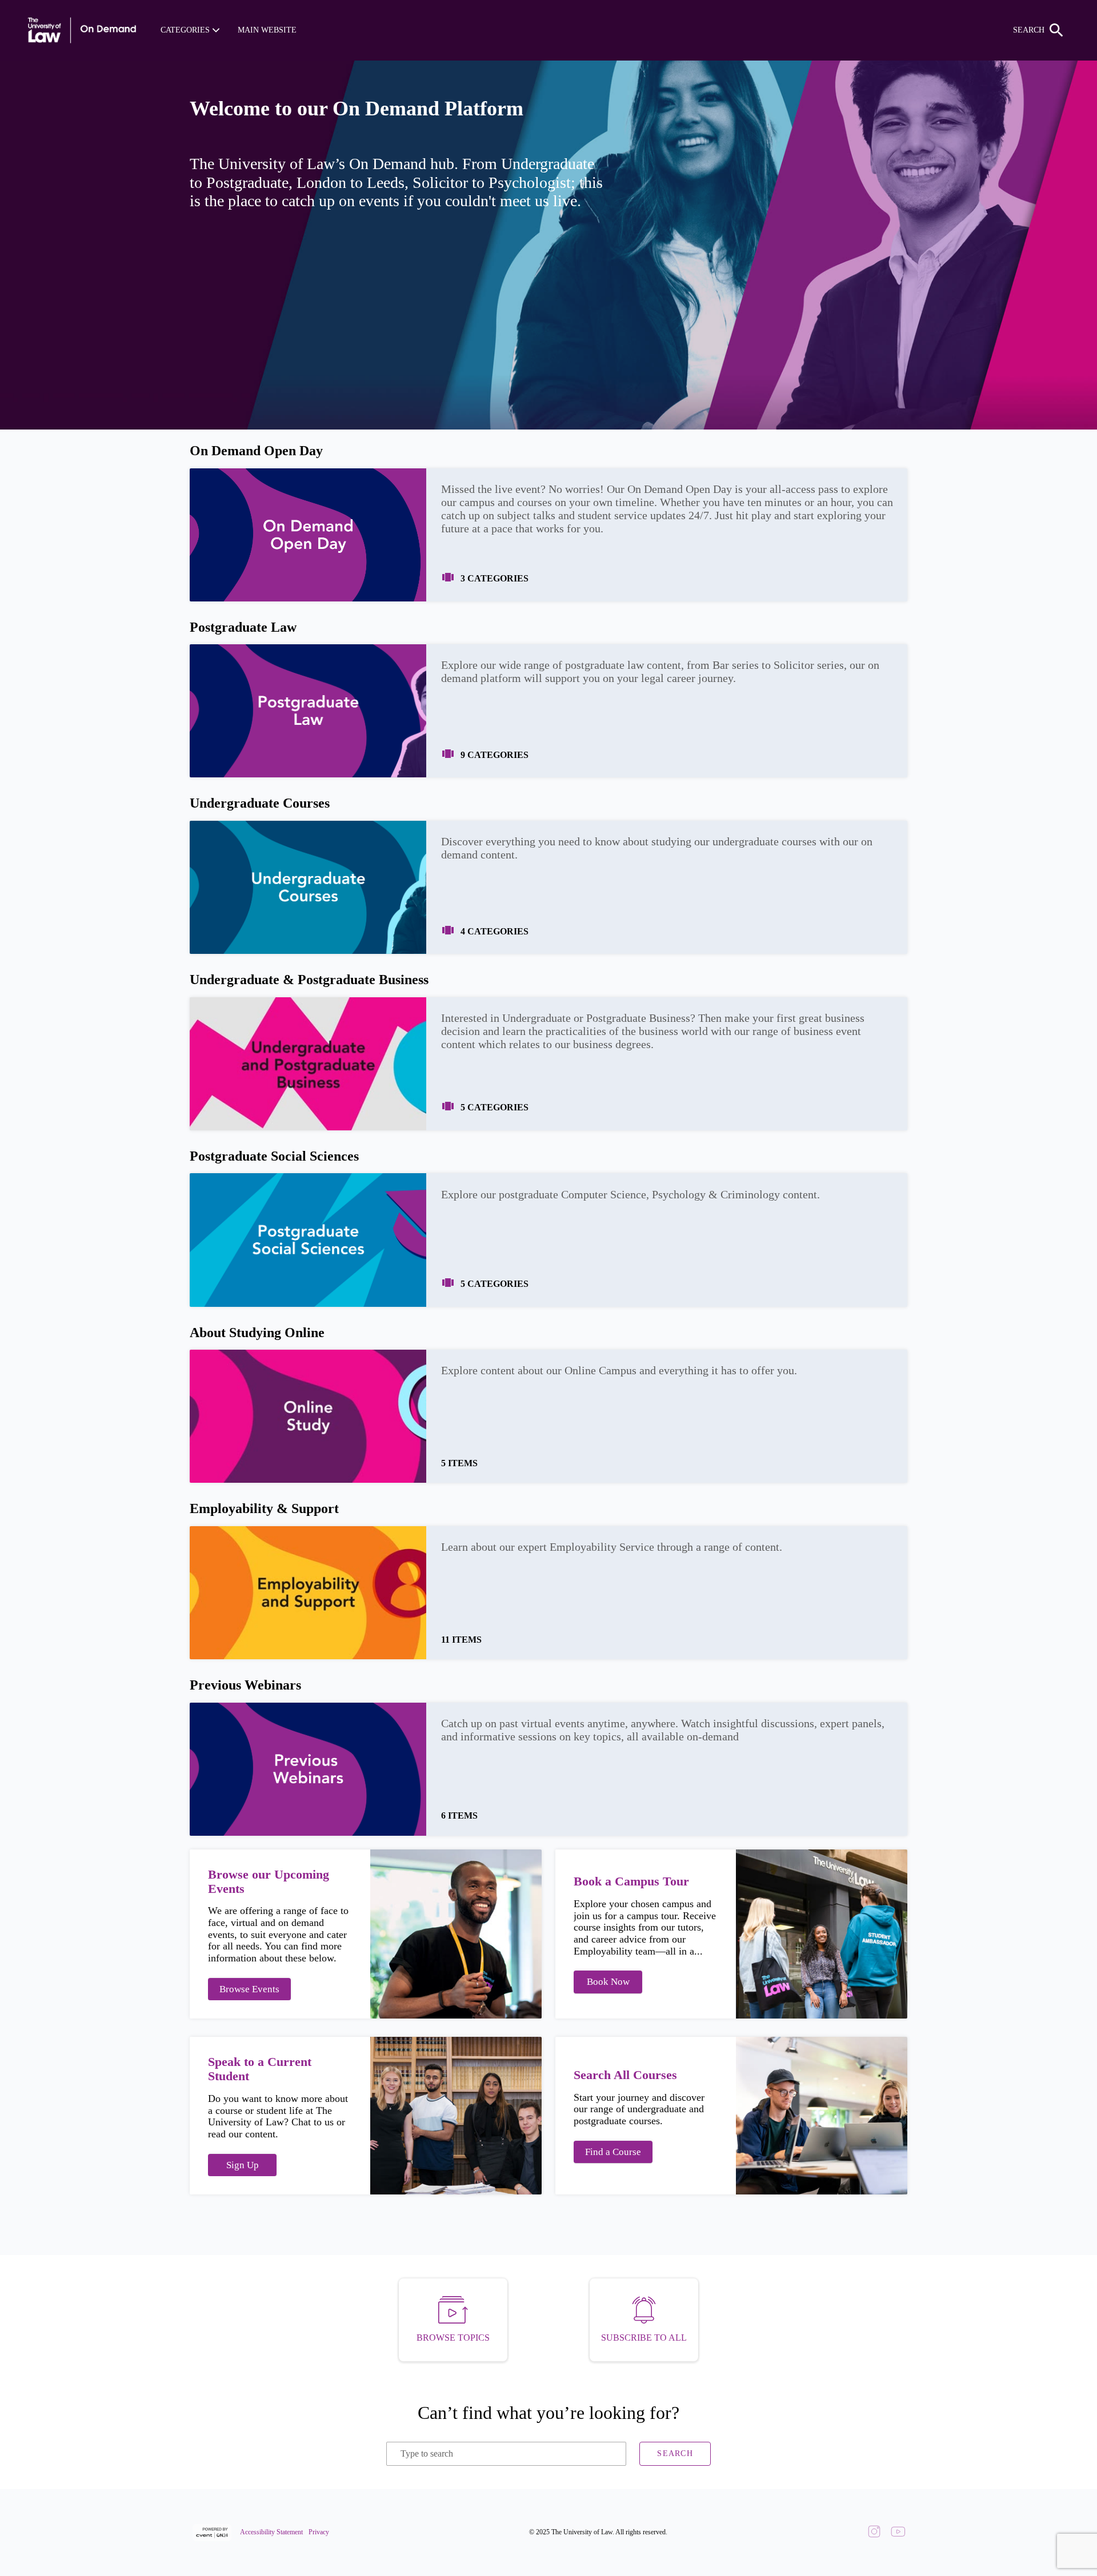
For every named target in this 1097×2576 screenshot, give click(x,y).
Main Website (267, 30)
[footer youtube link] (898, 2533)
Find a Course (613, 2152)
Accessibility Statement (271, 2532)
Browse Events (249, 1989)
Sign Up (243, 2165)
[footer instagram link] (874, 2533)
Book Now (608, 1982)
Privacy (319, 2532)
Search (675, 2453)
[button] (190, 30)
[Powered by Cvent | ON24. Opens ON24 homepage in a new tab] (213, 2533)
